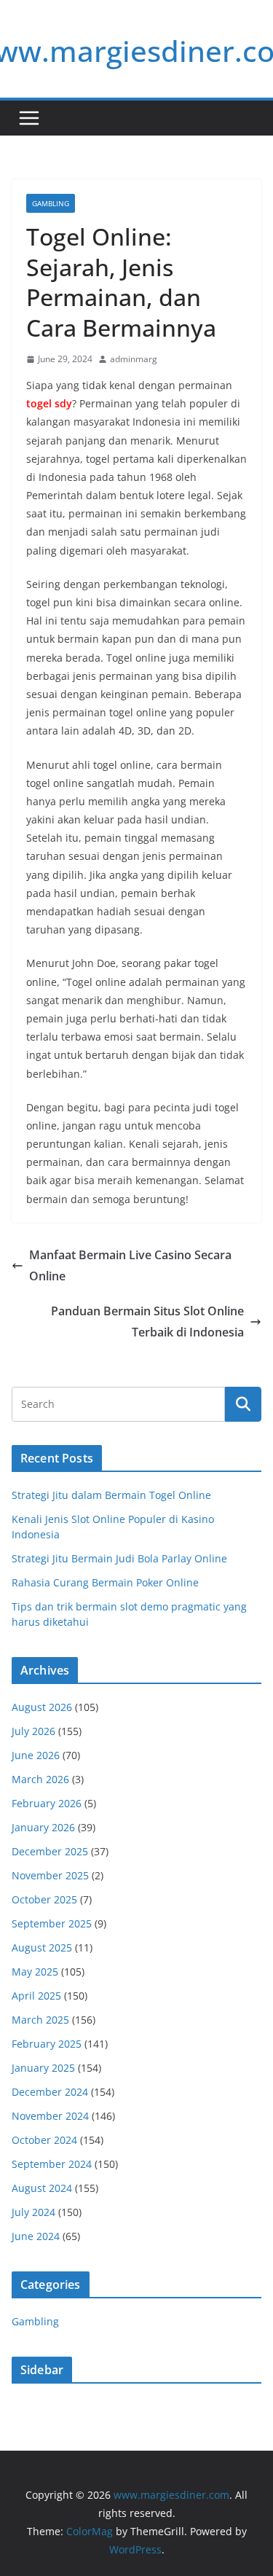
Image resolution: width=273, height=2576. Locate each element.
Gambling (51, 203)
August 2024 (42, 2188)
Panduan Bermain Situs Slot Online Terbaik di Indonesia (147, 1322)
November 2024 (50, 2116)
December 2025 (50, 1851)
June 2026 (36, 1755)
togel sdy (49, 403)
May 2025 (35, 1972)
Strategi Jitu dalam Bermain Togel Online (111, 1495)
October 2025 (44, 1899)
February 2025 (47, 2044)
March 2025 (40, 2020)
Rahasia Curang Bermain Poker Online (105, 1582)
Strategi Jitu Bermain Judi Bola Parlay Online (119, 1558)
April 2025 (36, 1996)
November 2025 (50, 1875)
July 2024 (33, 2212)
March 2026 (40, 1779)
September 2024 (52, 2164)
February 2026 (47, 1803)
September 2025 (52, 1923)
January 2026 (43, 1827)
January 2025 (43, 2068)
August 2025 (42, 1947)
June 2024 (36, 2236)
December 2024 (50, 2092)
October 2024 (44, 2140)
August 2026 (42, 1707)
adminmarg (134, 359)
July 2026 (33, 1731)
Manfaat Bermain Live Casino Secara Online (130, 1265)
